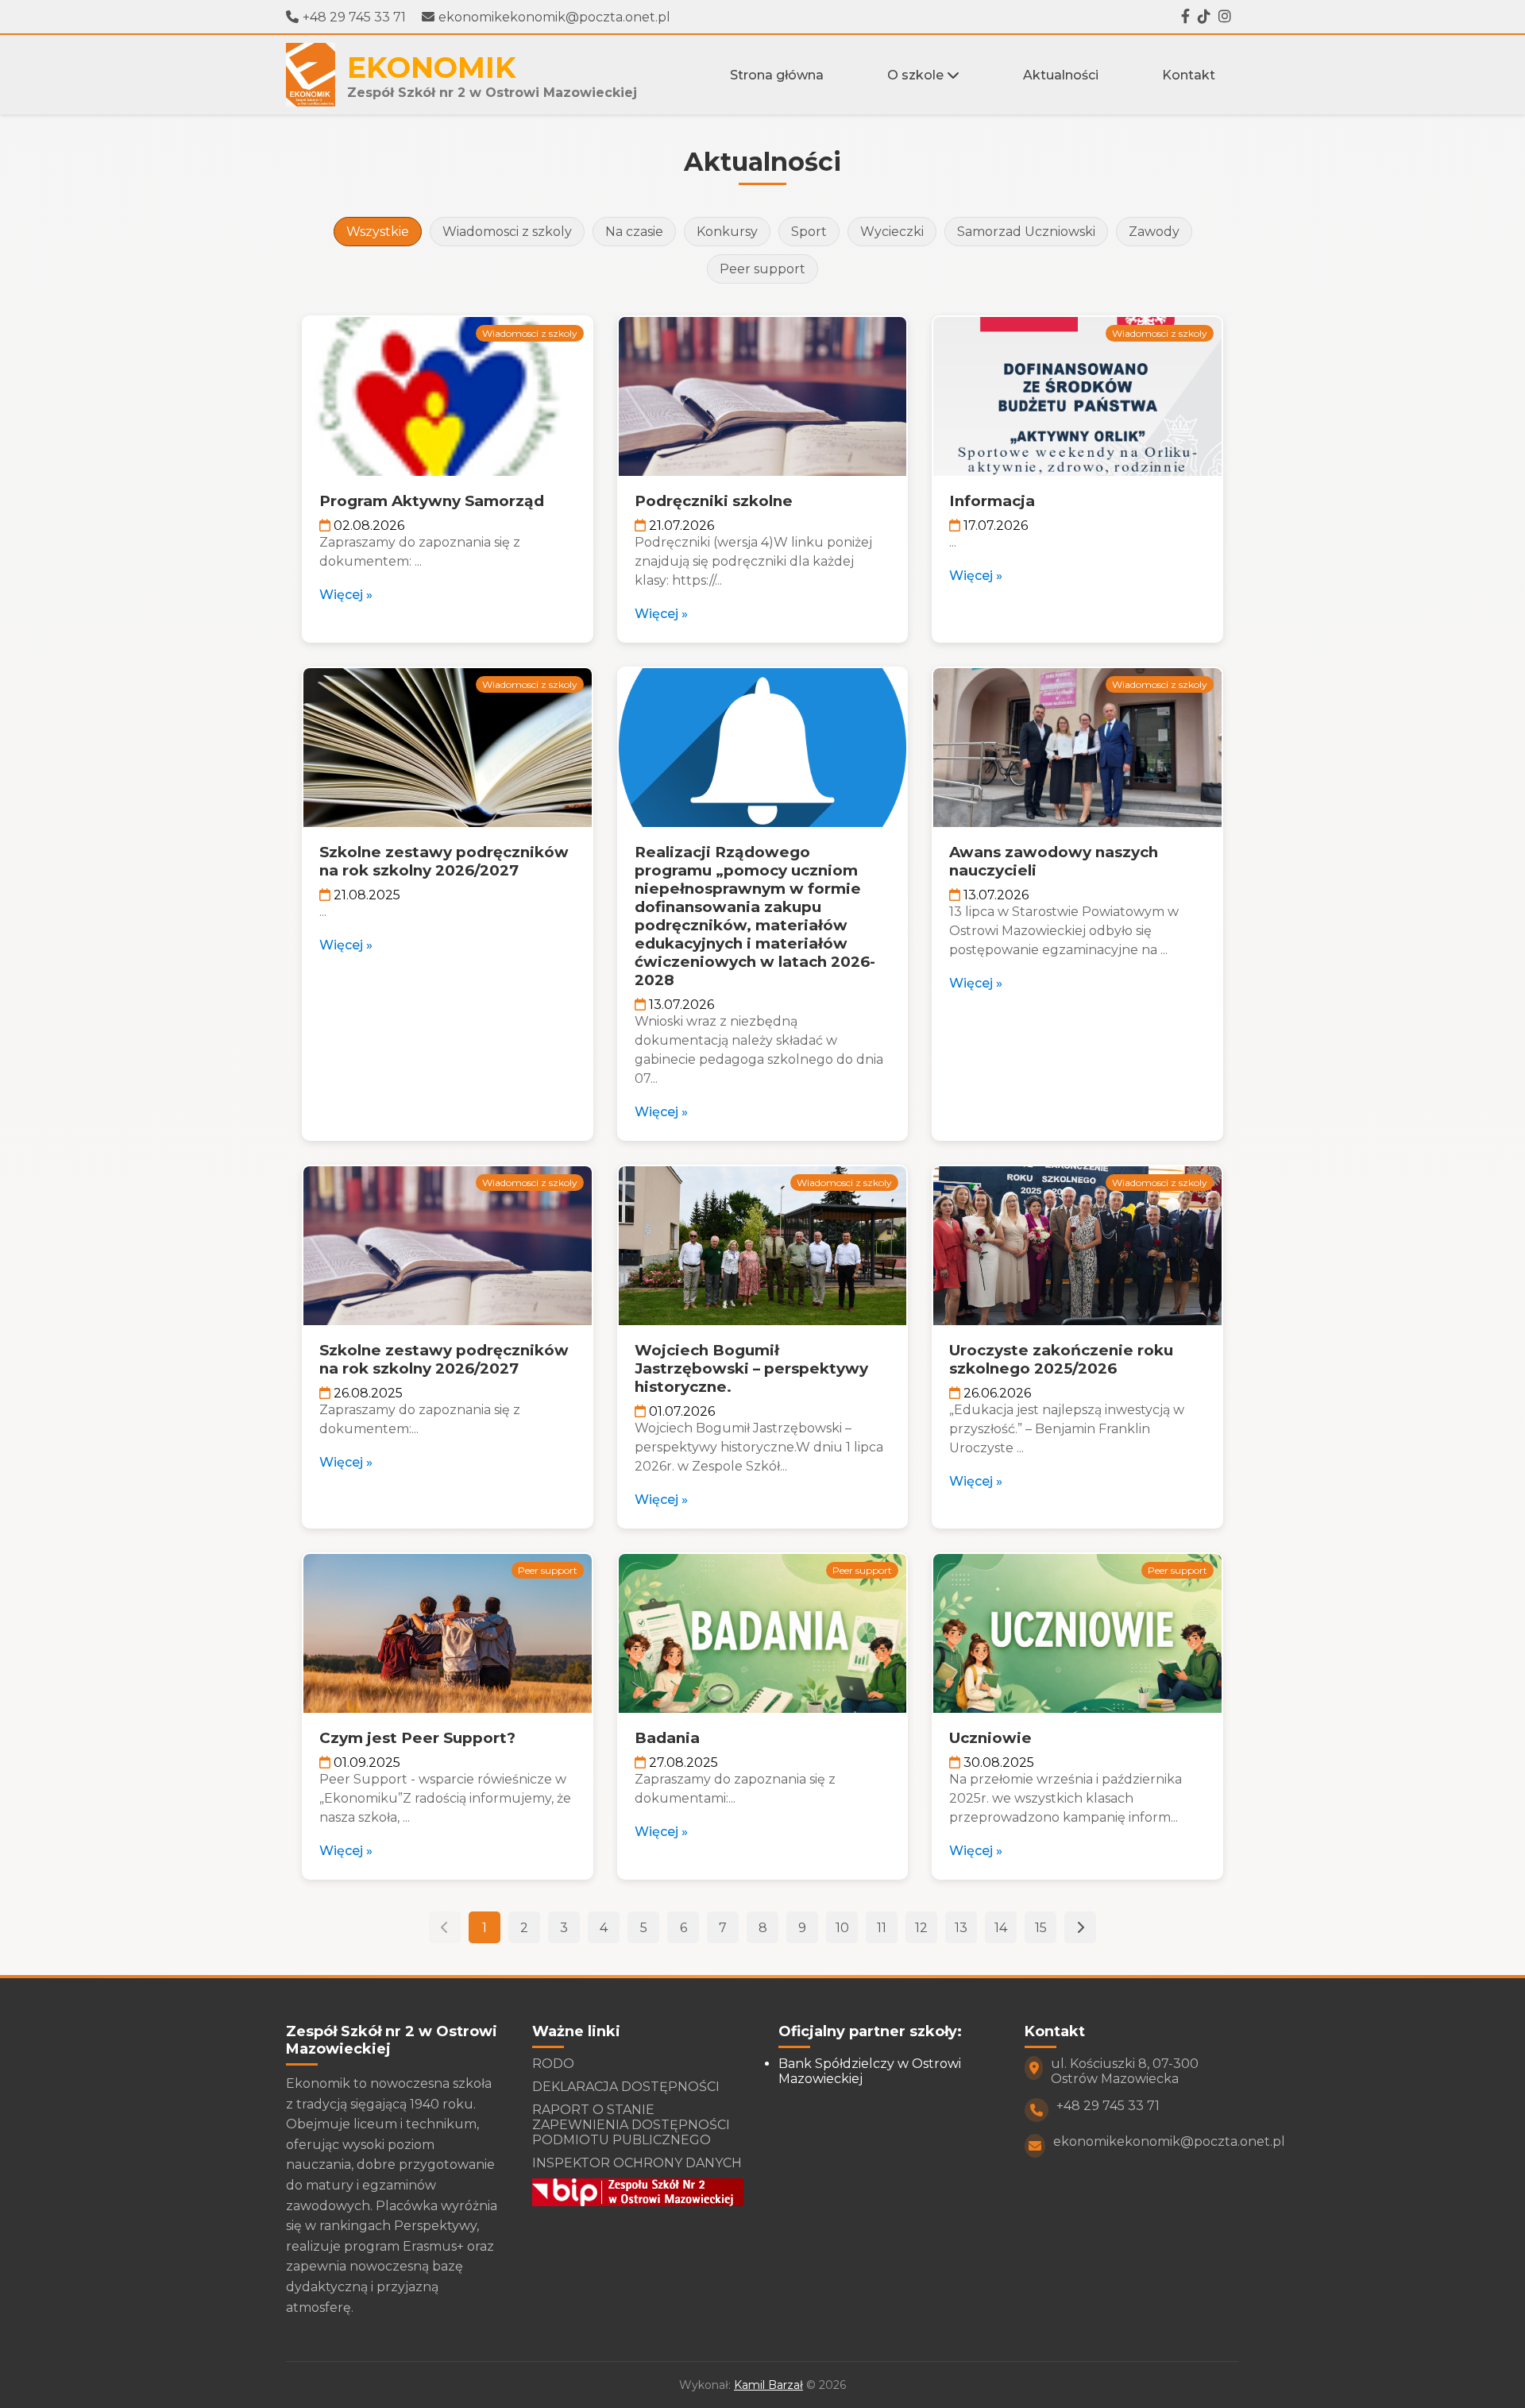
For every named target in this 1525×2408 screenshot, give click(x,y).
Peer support (762, 269)
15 (1041, 1928)
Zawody (1154, 232)
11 (882, 1928)
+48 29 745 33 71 (354, 17)
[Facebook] (1185, 17)
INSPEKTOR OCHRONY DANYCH (637, 2163)
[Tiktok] (1204, 17)
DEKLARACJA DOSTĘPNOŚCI (626, 2087)
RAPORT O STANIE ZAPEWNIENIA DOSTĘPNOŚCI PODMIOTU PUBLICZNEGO (631, 2125)
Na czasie (634, 232)
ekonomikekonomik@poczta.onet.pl (554, 17)
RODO (553, 2064)
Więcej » (346, 595)
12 (921, 1928)
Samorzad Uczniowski (1026, 232)
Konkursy (727, 232)
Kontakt (1189, 75)
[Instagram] (1225, 17)
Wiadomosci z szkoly (507, 232)
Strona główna (777, 75)
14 (1001, 1928)
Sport (809, 232)
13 (961, 1928)
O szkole (917, 75)
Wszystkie (378, 232)
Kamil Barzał (768, 2385)
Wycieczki (892, 232)
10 (842, 1928)
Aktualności (1061, 75)
